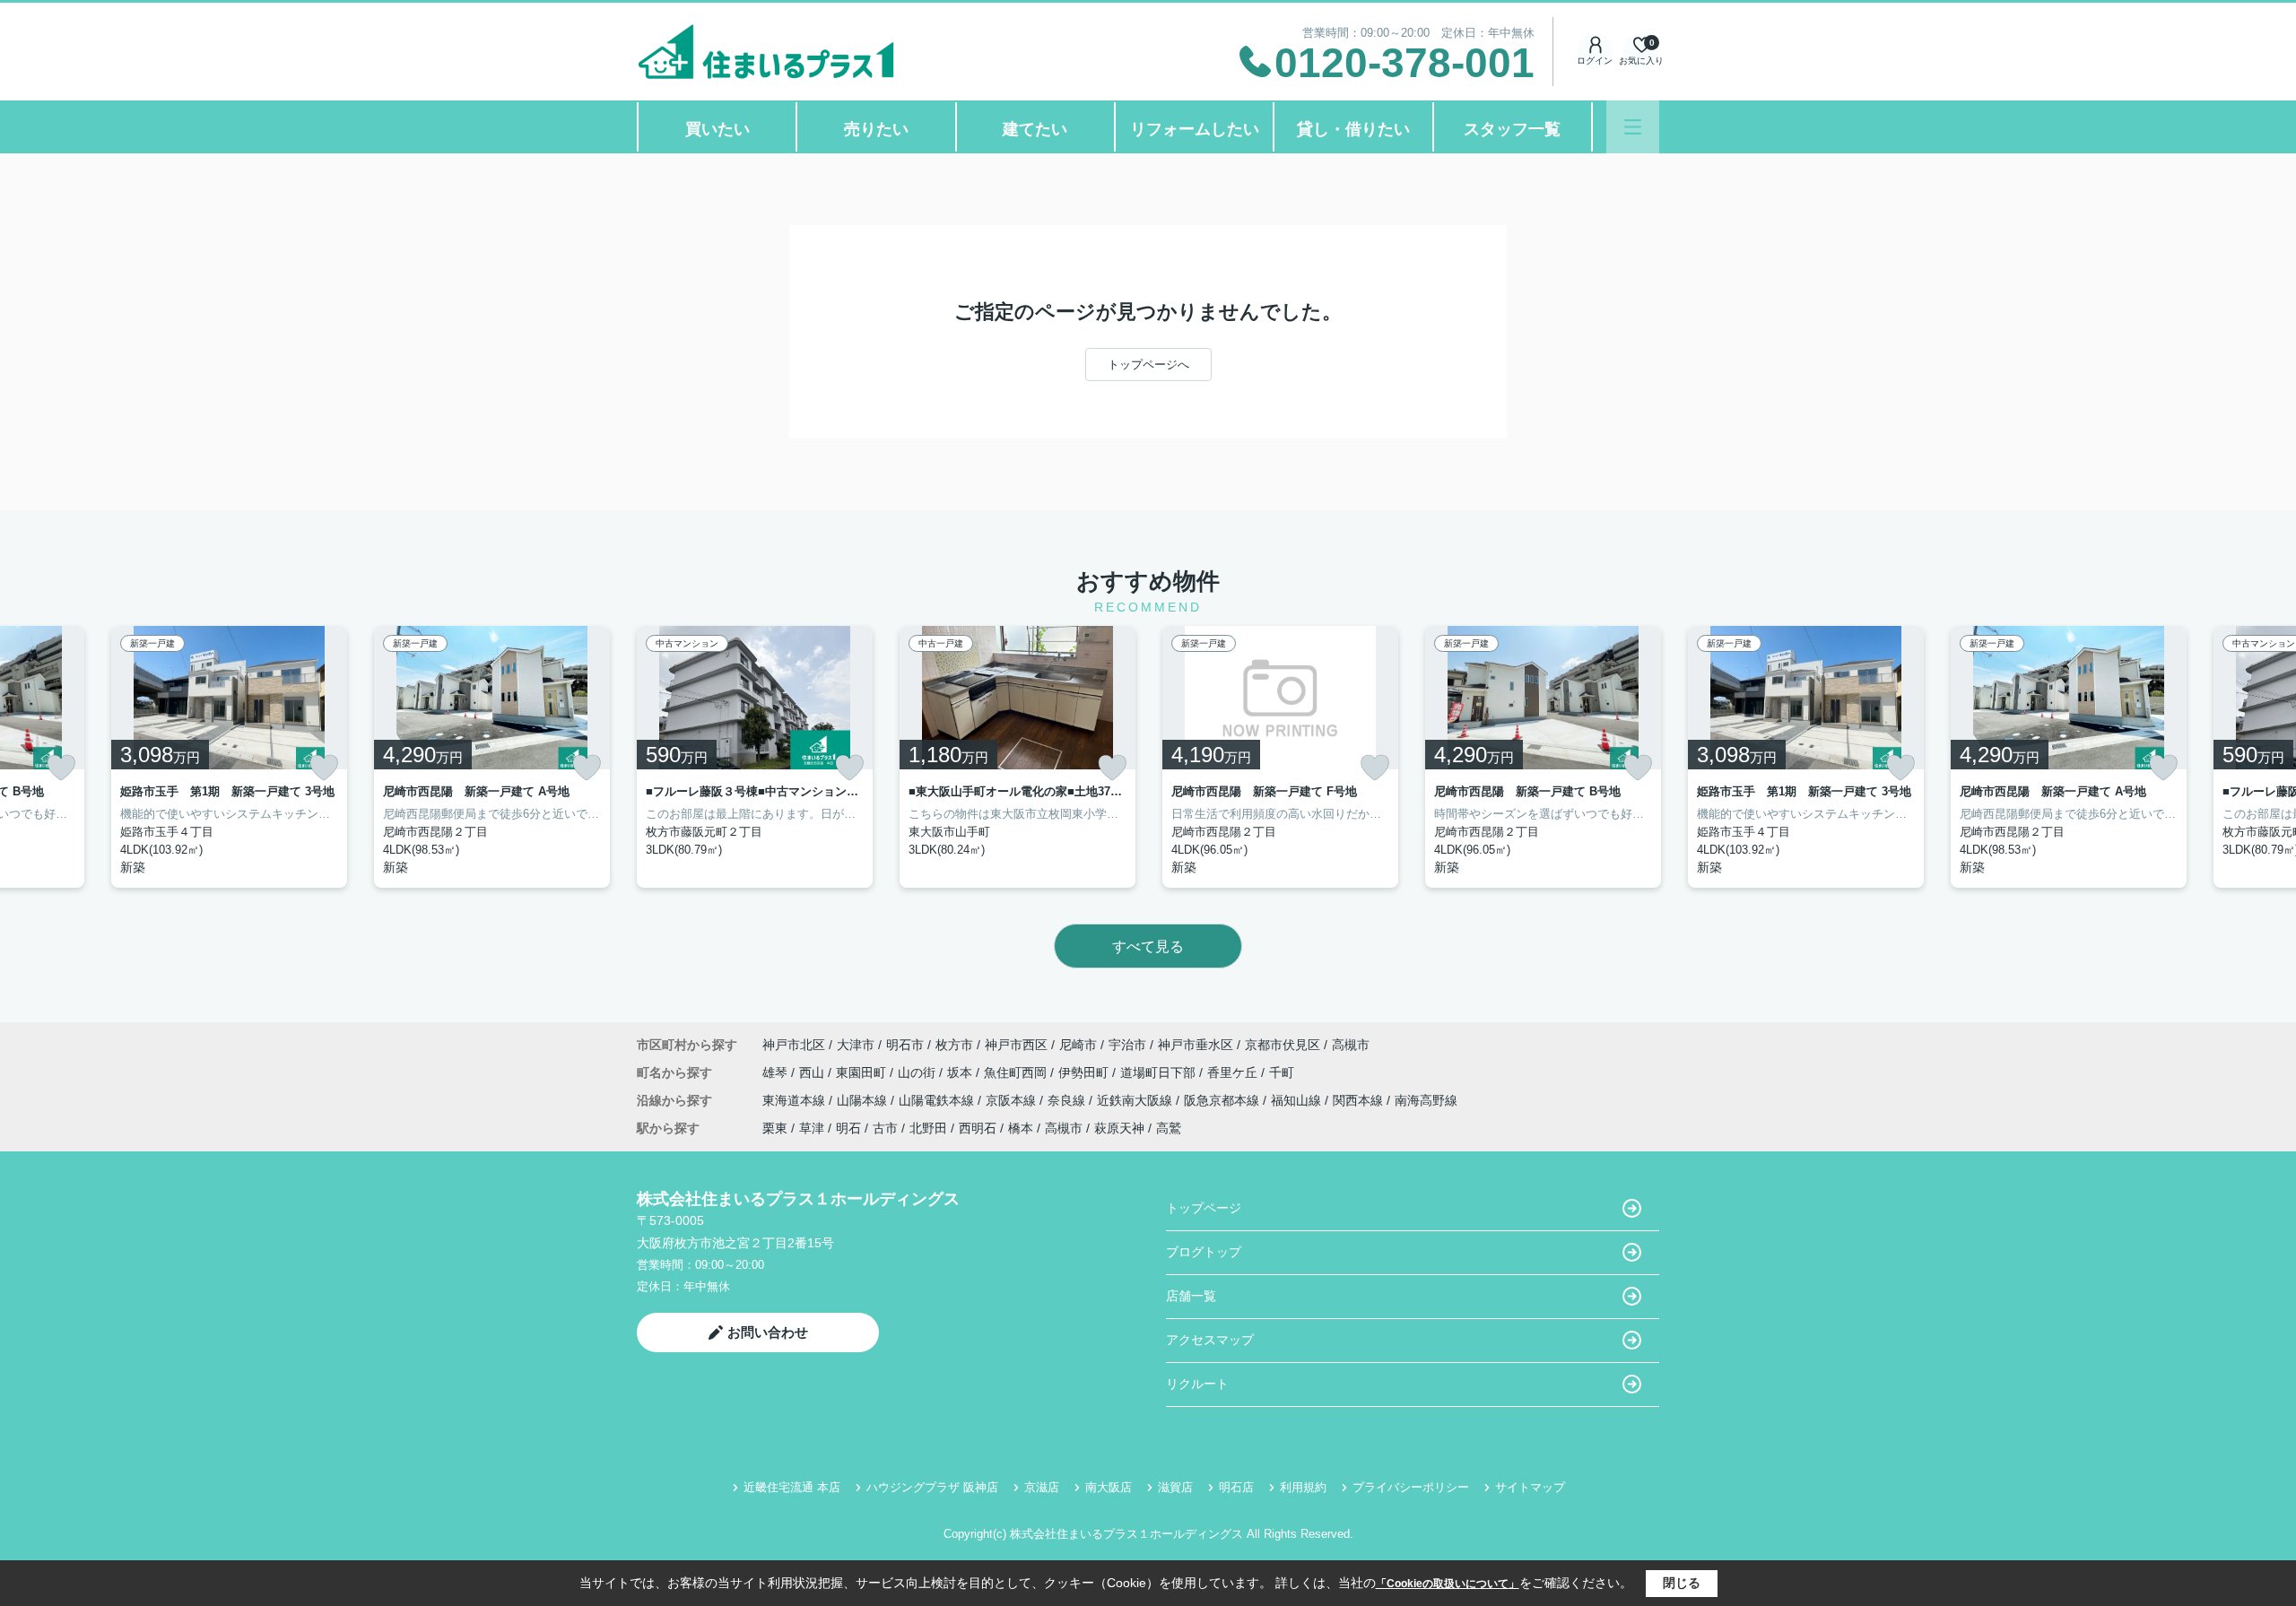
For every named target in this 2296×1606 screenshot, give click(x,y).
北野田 (928, 1128)
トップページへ (1148, 365)
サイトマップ (1530, 1487)
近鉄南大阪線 (1136, 1100)
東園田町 (863, 1072)
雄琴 (777, 1072)
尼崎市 (1078, 1045)
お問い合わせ (768, 1332)
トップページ (1204, 1208)
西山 (813, 1072)
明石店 (1236, 1487)
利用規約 (1303, 1487)
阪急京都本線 (1223, 1100)
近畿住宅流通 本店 (792, 1487)
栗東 (775, 1128)
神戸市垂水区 (1196, 1045)
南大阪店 (1109, 1487)
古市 (885, 1128)
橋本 (1021, 1128)
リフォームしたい (1195, 129)
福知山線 (1298, 1100)
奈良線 (1068, 1100)
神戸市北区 (794, 1045)
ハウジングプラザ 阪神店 (932, 1487)
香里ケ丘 (1234, 1072)
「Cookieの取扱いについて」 (1448, 1584)
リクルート (1197, 1384)
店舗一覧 (1191, 1296)
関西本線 (1360, 1100)
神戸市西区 (1016, 1045)
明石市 (905, 1045)
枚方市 (954, 1045)
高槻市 (1351, 1045)
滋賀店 (1175, 1487)
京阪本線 (1013, 1100)
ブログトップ (1204, 1252)
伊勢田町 (1085, 1072)
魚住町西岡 (1017, 1072)
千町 (1282, 1072)
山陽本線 (864, 1100)
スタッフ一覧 (1512, 129)
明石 (848, 1128)
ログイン (1595, 61)
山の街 (918, 1072)
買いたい (717, 129)
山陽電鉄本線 (938, 1100)
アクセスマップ (1210, 1340)
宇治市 (1127, 1045)
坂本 (961, 1072)
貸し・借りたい (1353, 129)
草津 (812, 1128)
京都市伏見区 (1283, 1045)
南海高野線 (1426, 1100)
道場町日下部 (1160, 1072)
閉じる (1682, 1583)
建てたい (1035, 129)
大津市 (856, 1045)
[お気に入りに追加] (61, 768)
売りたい (876, 129)
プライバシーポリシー (1411, 1487)
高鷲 (1169, 1128)
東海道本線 (796, 1100)
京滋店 (1042, 1487)
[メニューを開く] (1633, 127)
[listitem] (755, 757)
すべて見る (1148, 946)
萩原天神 (1119, 1128)
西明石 (978, 1128)
